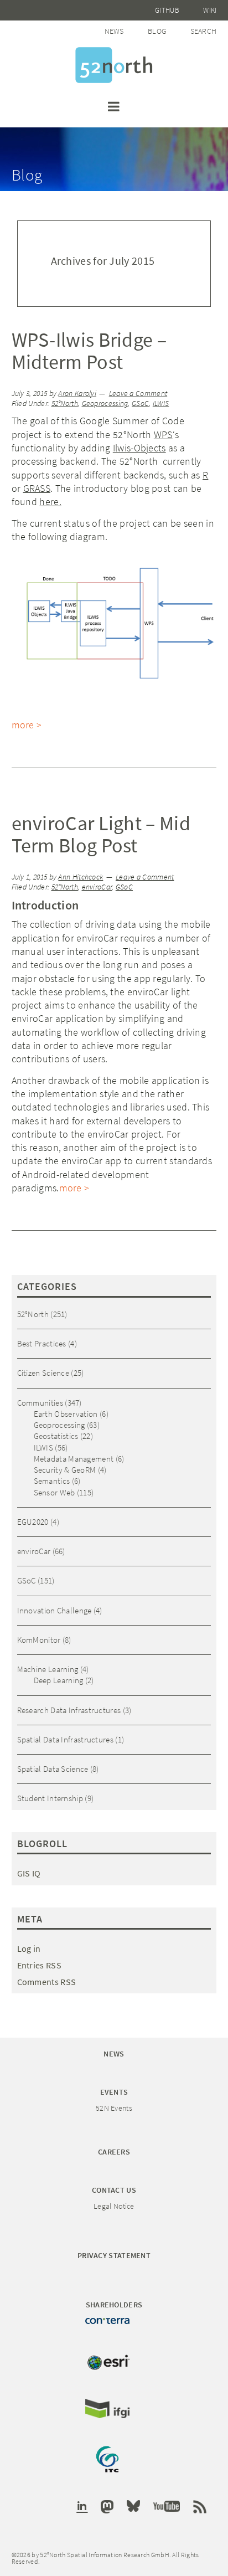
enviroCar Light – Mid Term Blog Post (101, 834)
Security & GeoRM (65, 1470)
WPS (163, 435)
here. (50, 502)
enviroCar (97, 887)
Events (114, 2092)
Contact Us (114, 2190)
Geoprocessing (105, 403)
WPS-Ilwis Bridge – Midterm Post (89, 351)
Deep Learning (59, 1680)
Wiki (210, 10)
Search (204, 31)
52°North (65, 403)
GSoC (140, 403)
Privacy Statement (114, 2255)
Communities (40, 1403)
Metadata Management (74, 1459)
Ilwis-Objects (139, 448)
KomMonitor (39, 1640)
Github (167, 10)
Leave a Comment (138, 394)
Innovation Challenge (55, 1610)
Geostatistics (56, 1436)
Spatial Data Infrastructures (65, 1739)
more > (27, 725)
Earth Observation (66, 1414)
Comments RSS (47, 1982)
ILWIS (161, 403)
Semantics (52, 1481)
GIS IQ (29, 1873)
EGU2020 (33, 1522)
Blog (157, 31)
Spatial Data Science (53, 1769)
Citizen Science (43, 1373)
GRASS (37, 488)
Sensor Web (55, 1492)
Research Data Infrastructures (69, 1710)
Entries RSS (39, 1965)
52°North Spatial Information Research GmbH (114, 65)
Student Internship (50, 1798)
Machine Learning (48, 1669)
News (114, 31)
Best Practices (42, 1343)
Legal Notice (114, 2206)
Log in (29, 1948)
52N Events (114, 2108)
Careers (114, 2152)
